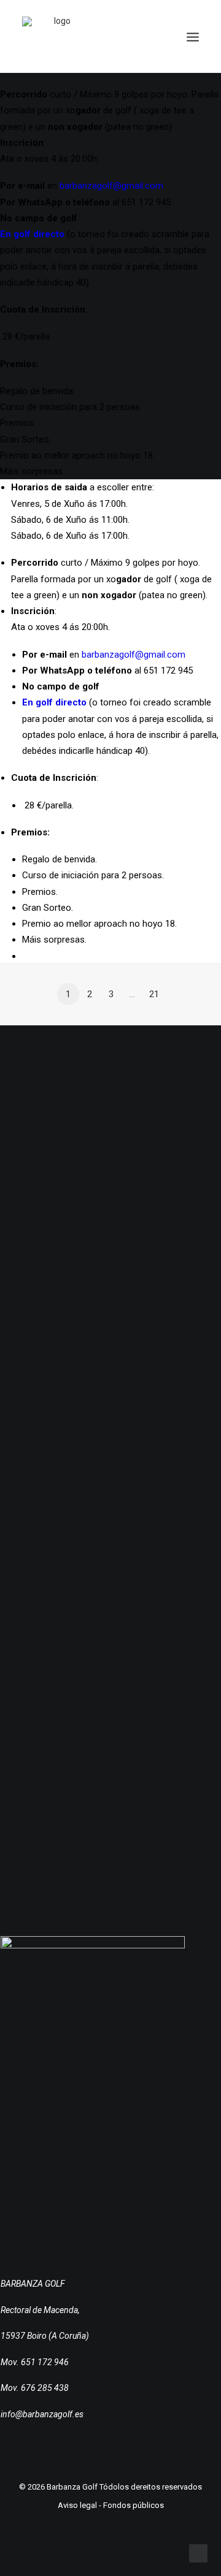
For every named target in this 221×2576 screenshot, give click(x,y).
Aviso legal (77, 2505)
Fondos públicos (134, 2505)
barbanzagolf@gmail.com (111, 186)
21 (154, 994)
